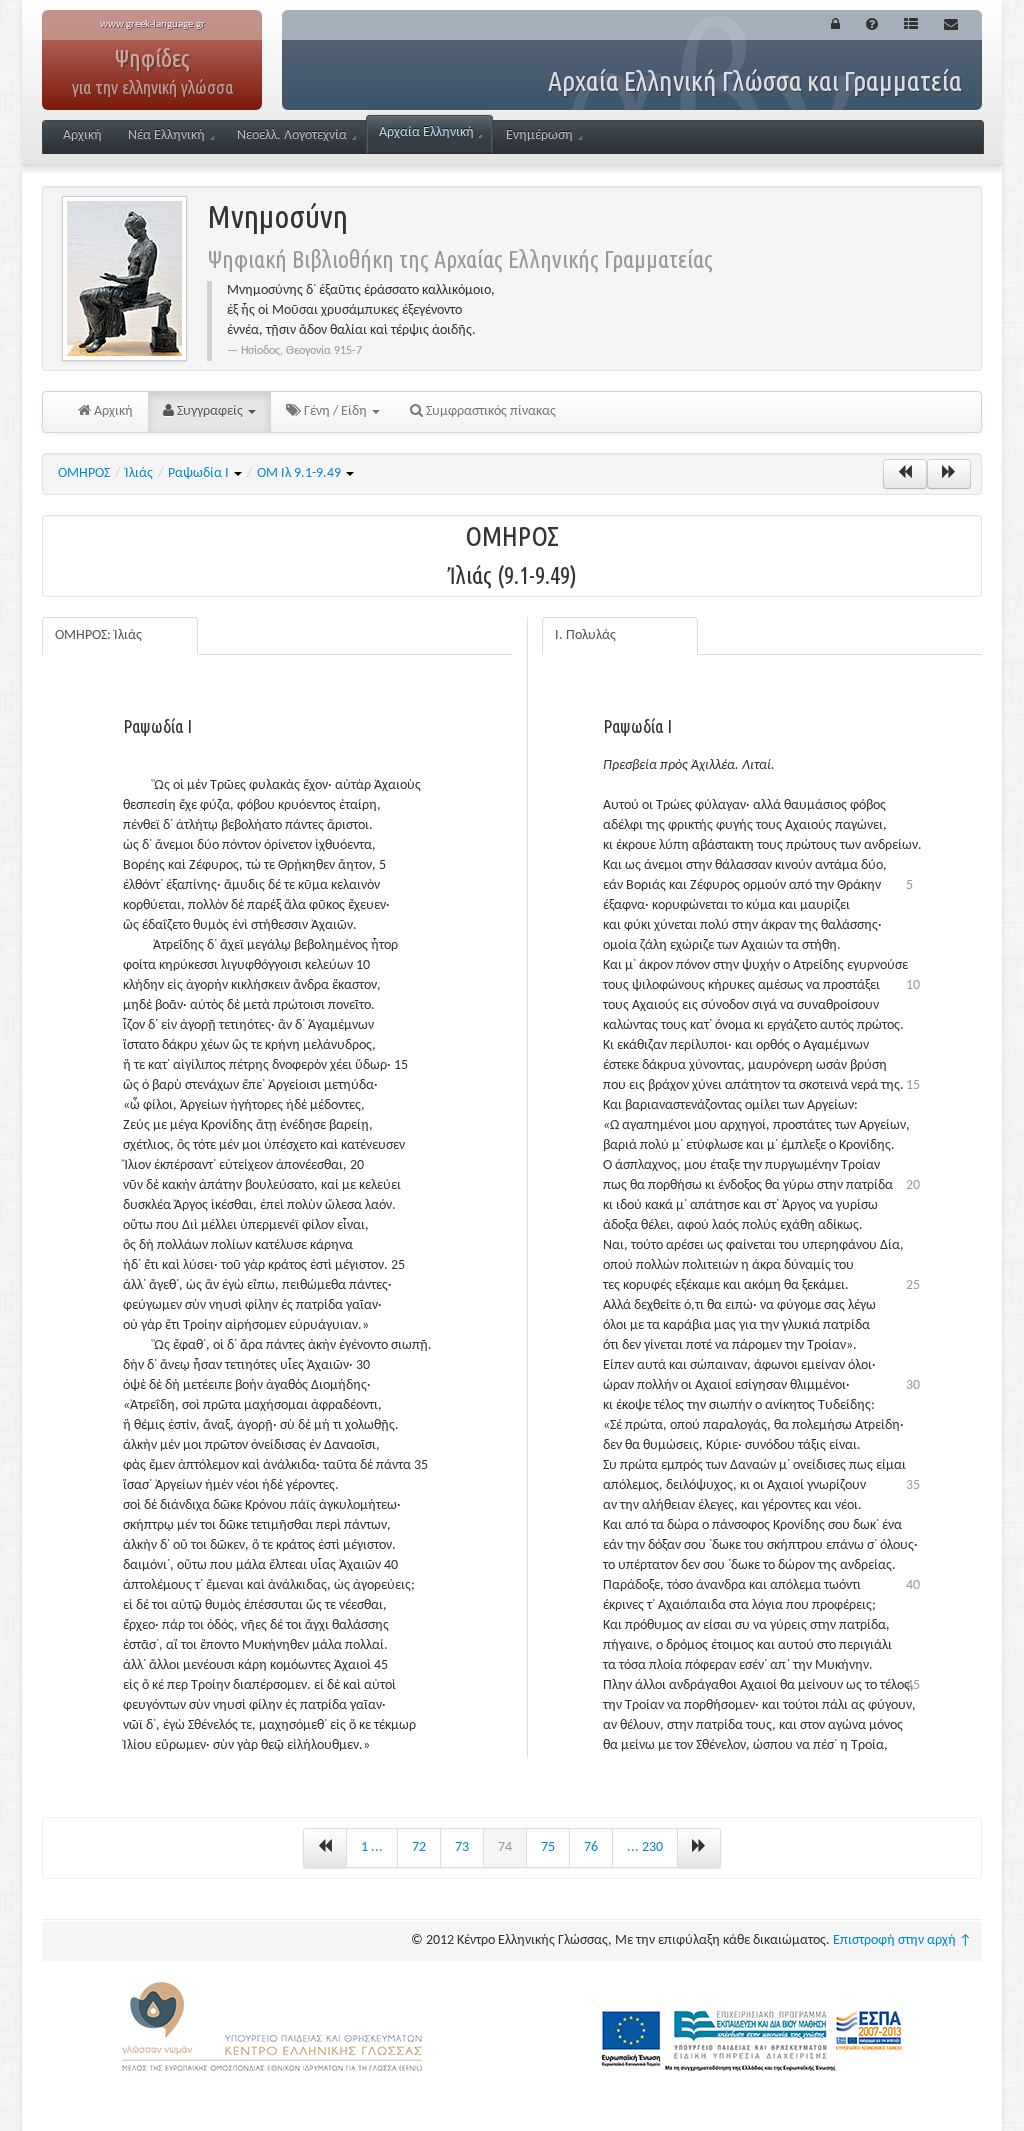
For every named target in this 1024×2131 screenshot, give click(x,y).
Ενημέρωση (539, 135)
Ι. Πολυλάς (585, 635)
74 (505, 1847)
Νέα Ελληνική (166, 135)
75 (548, 1847)
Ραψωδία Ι (200, 473)
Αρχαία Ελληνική (426, 132)
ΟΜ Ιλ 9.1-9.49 (300, 473)
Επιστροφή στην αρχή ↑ (902, 1940)
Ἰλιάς (139, 473)
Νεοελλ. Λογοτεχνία (292, 135)
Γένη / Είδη (335, 411)
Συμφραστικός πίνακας (489, 411)
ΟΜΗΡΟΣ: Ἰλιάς (98, 635)
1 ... (372, 1847)
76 (591, 1847)
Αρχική (82, 135)
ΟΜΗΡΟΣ (84, 473)
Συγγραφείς (210, 411)
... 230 (645, 1847)
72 (419, 1847)
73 (462, 1847)
